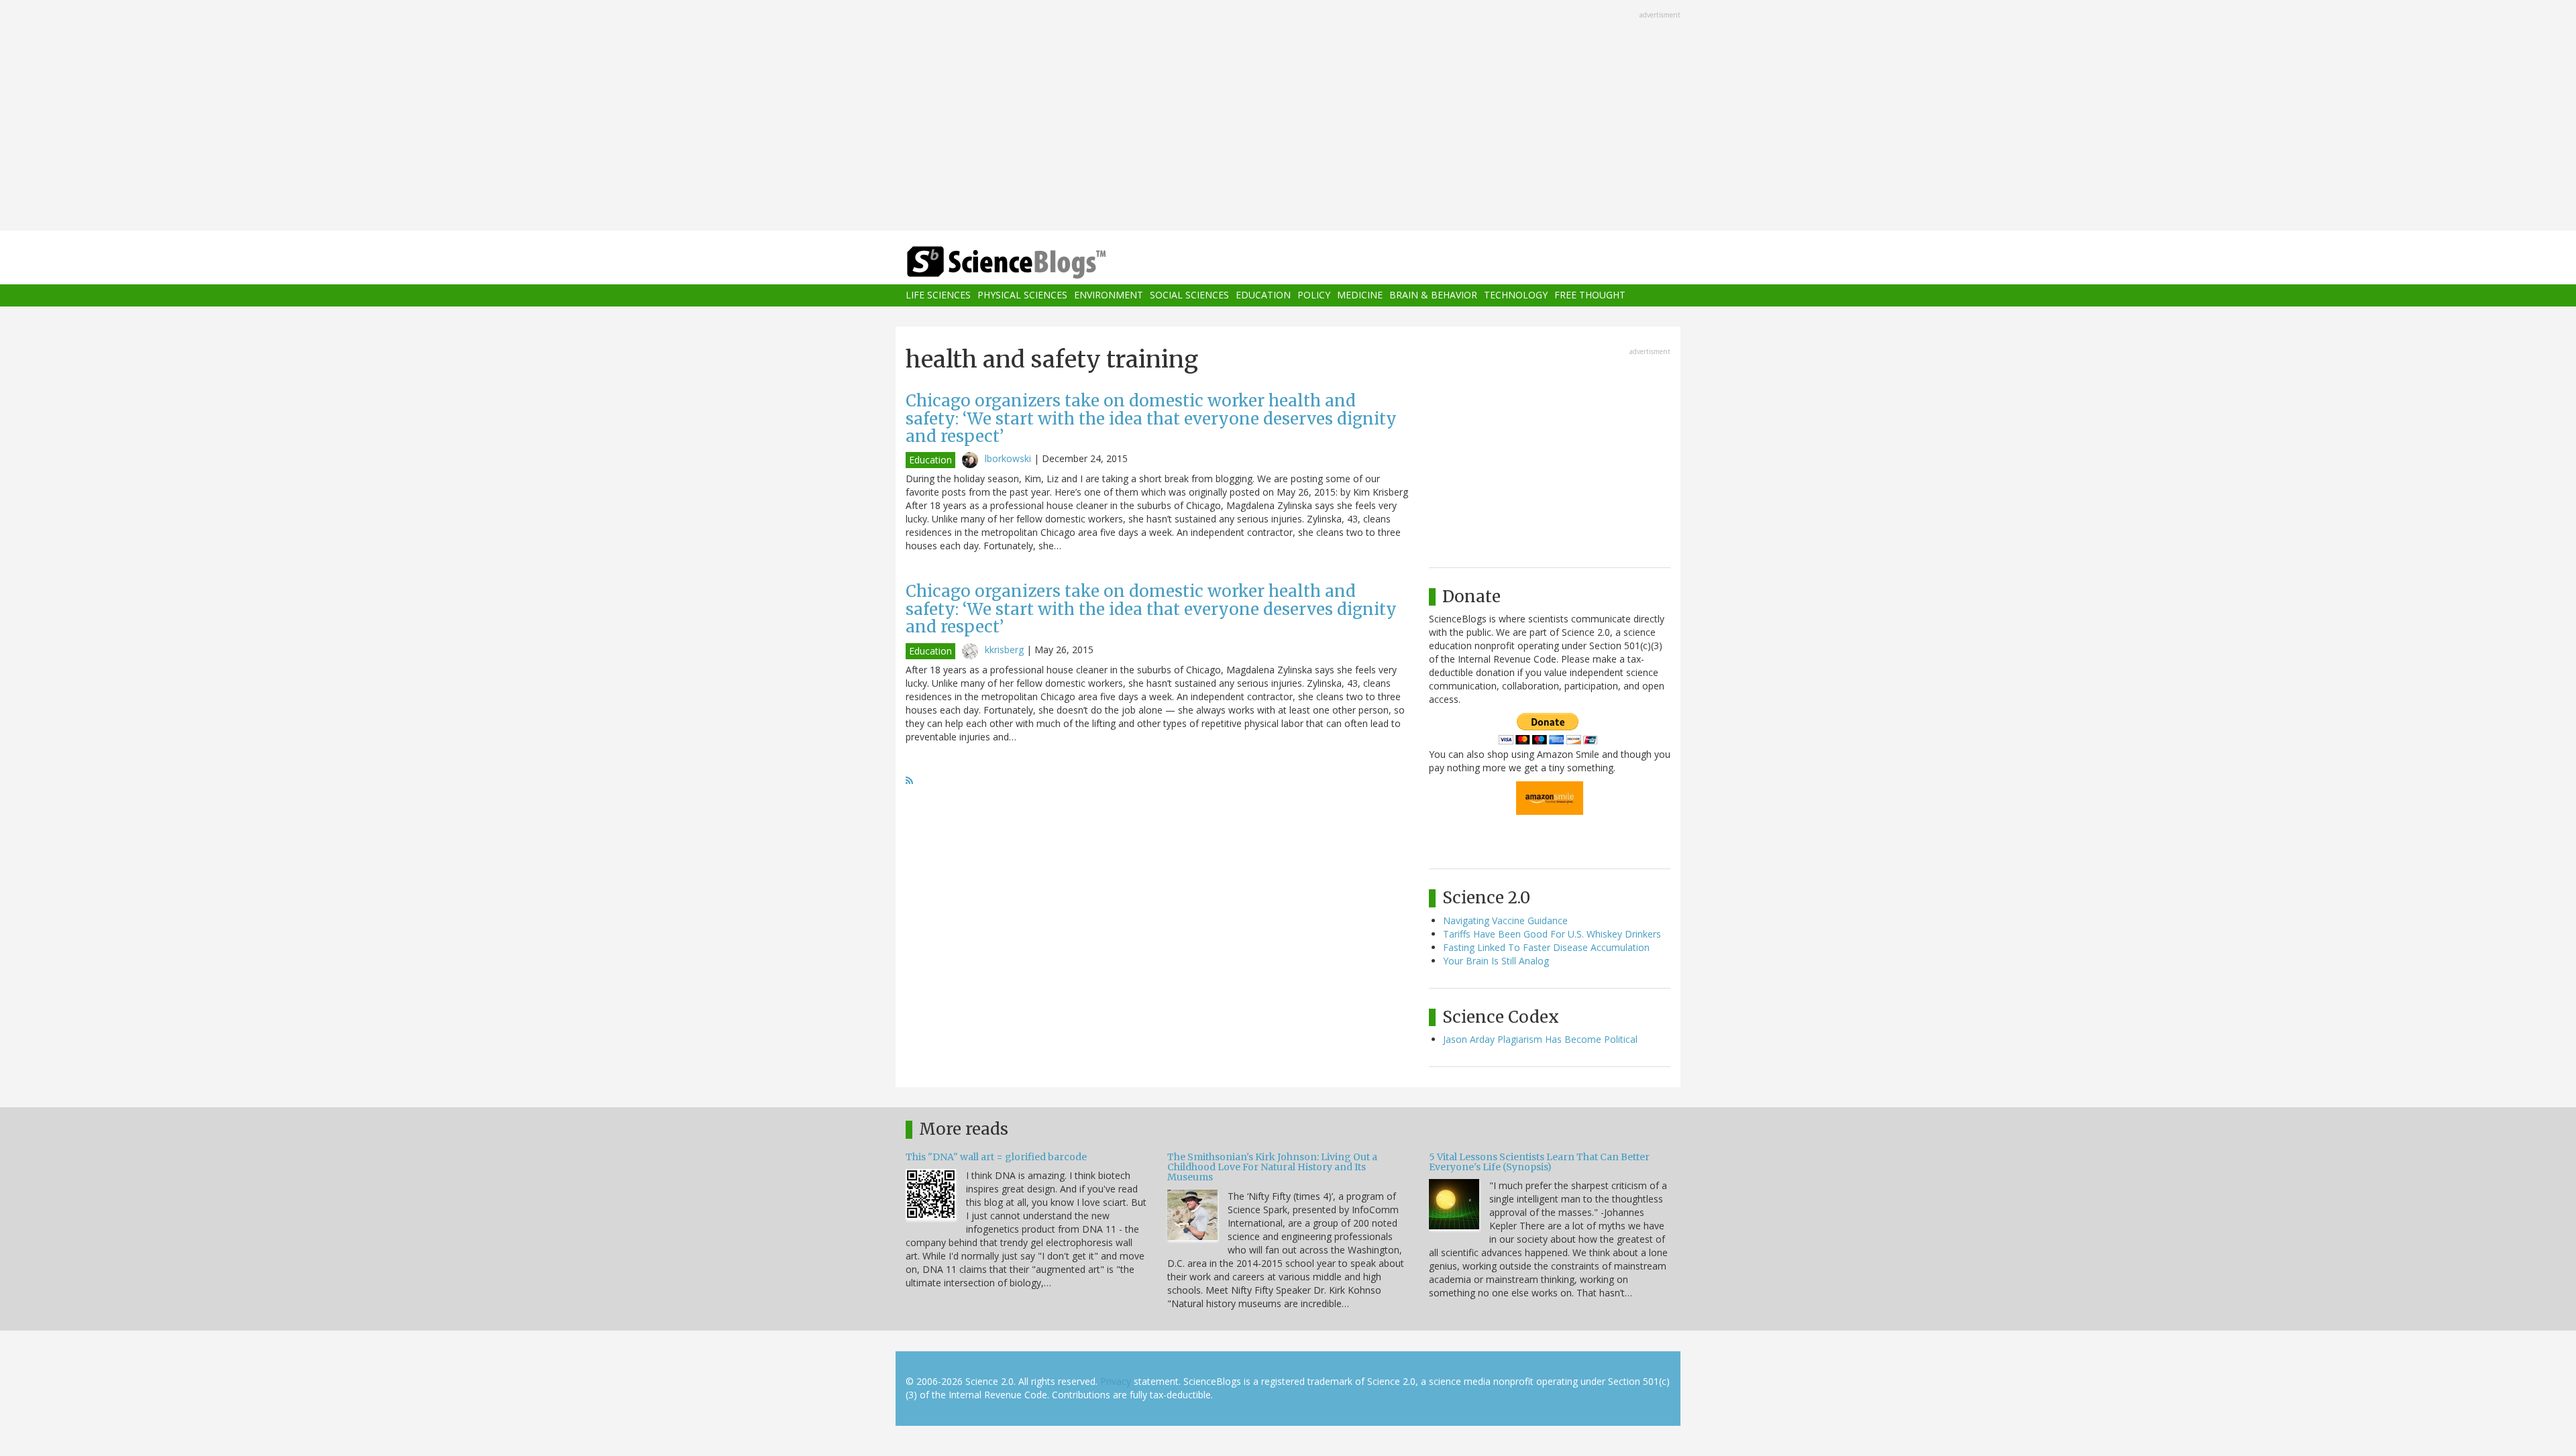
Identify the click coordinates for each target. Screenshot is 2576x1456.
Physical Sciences (1022, 295)
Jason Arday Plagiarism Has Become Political (1540, 1039)
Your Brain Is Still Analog (1496, 961)
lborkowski (1008, 458)
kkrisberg (1004, 650)
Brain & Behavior (1433, 295)
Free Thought (1590, 295)
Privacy (1116, 1381)
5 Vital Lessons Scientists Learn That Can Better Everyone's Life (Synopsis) (1539, 1162)
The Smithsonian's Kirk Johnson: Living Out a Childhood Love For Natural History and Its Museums (1272, 1167)
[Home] (1033, 263)
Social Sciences (1189, 295)
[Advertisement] (1288, 117)
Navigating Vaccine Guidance (1505, 920)
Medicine (1360, 295)
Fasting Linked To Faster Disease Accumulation (1546, 947)
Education (1263, 295)
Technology (1516, 295)
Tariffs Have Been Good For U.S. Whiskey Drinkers (1552, 934)
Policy (1314, 295)
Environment (1109, 295)
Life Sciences (938, 295)
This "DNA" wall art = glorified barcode (996, 1157)
